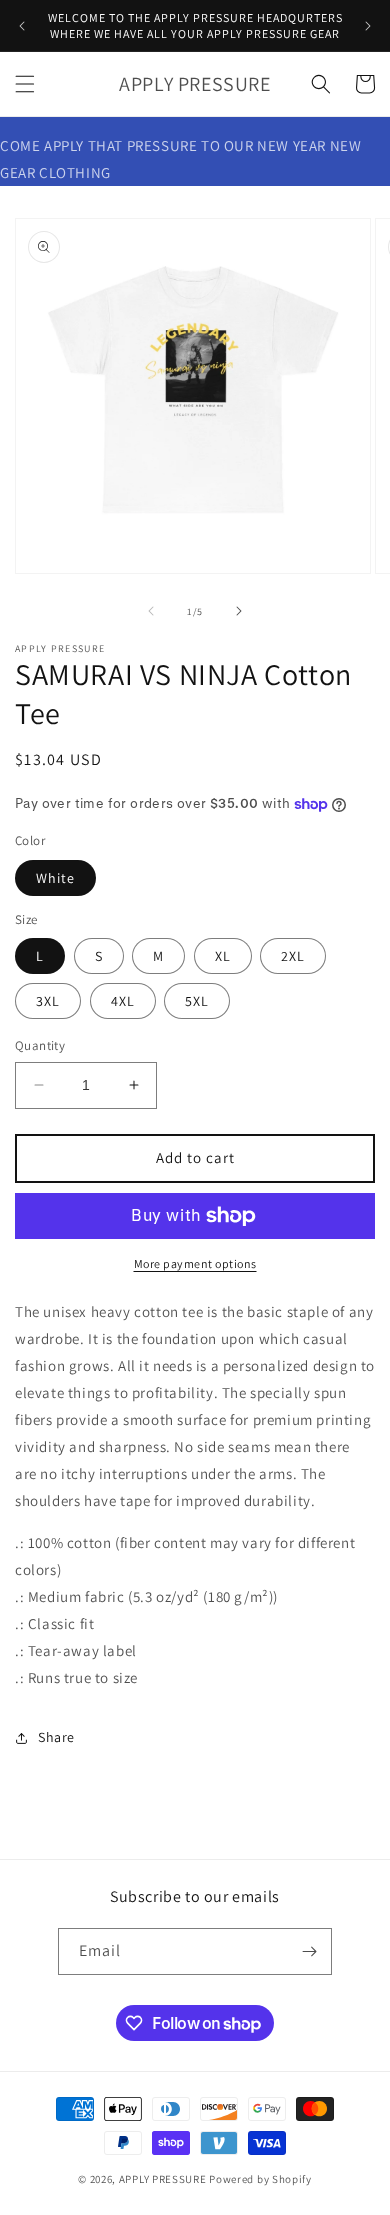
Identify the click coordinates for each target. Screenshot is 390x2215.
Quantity (40, 1045)
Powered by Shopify (260, 2179)
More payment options (195, 1263)
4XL (123, 1001)
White (55, 878)
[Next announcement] (368, 26)
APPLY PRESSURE (163, 2179)
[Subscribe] (309, 1951)
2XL (293, 956)
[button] (25, 84)
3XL (48, 1001)
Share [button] (56, 1737)
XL (223, 956)
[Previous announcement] (22, 26)
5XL (197, 1001)
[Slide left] (151, 611)
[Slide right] (239, 611)
